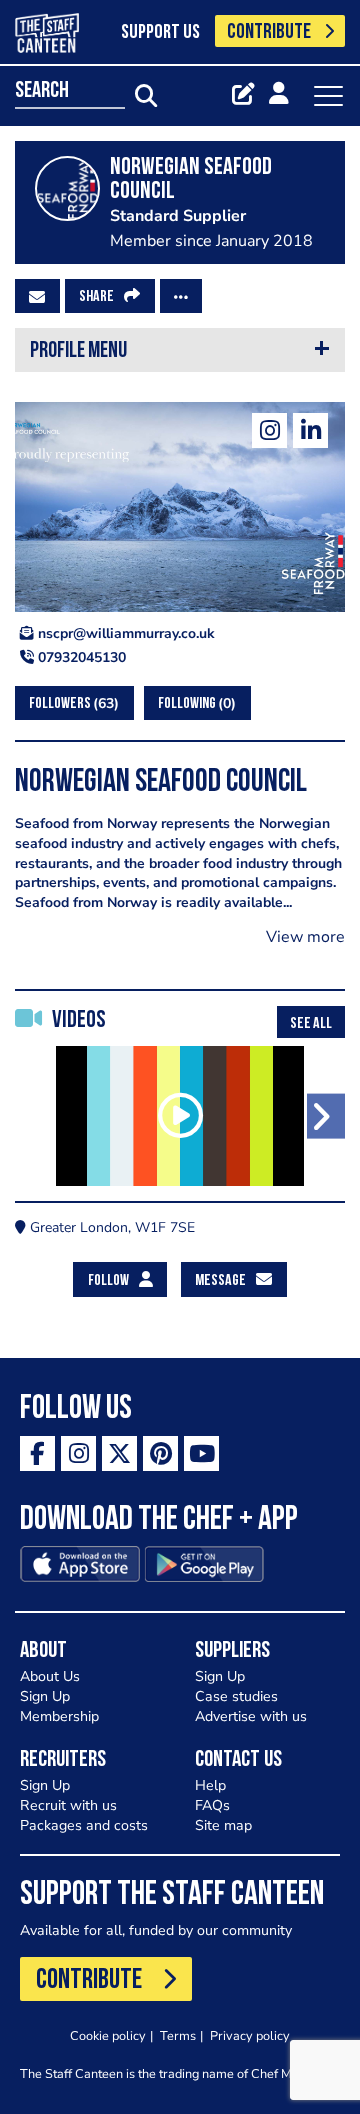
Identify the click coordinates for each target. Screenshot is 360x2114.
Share (96, 297)
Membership (59, 1716)
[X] (119, 1453)
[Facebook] (37, 1453)
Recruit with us (68, 1805)
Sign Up (45, 1696)
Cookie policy (108, 2035)
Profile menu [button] (78, 351)
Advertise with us (251, 1716)
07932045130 (80, 657)
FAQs (212, 1805)
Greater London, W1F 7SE (110, 1227)
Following (194, 703)
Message (220, 1281)
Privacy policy (250, 2035)
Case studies (236, 1696)
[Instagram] (269, 430)
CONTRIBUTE (269, 32)
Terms (178, 2035)
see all (311, 1024)
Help (210, 1785)
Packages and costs (84, 1825)
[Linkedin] (310, 430)
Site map (223, 1825)
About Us (50, 1676)
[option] (180, 1116)
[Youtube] (201, 1453)
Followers (71, 703)
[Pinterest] (160, 1453)
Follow (108, 1281)
